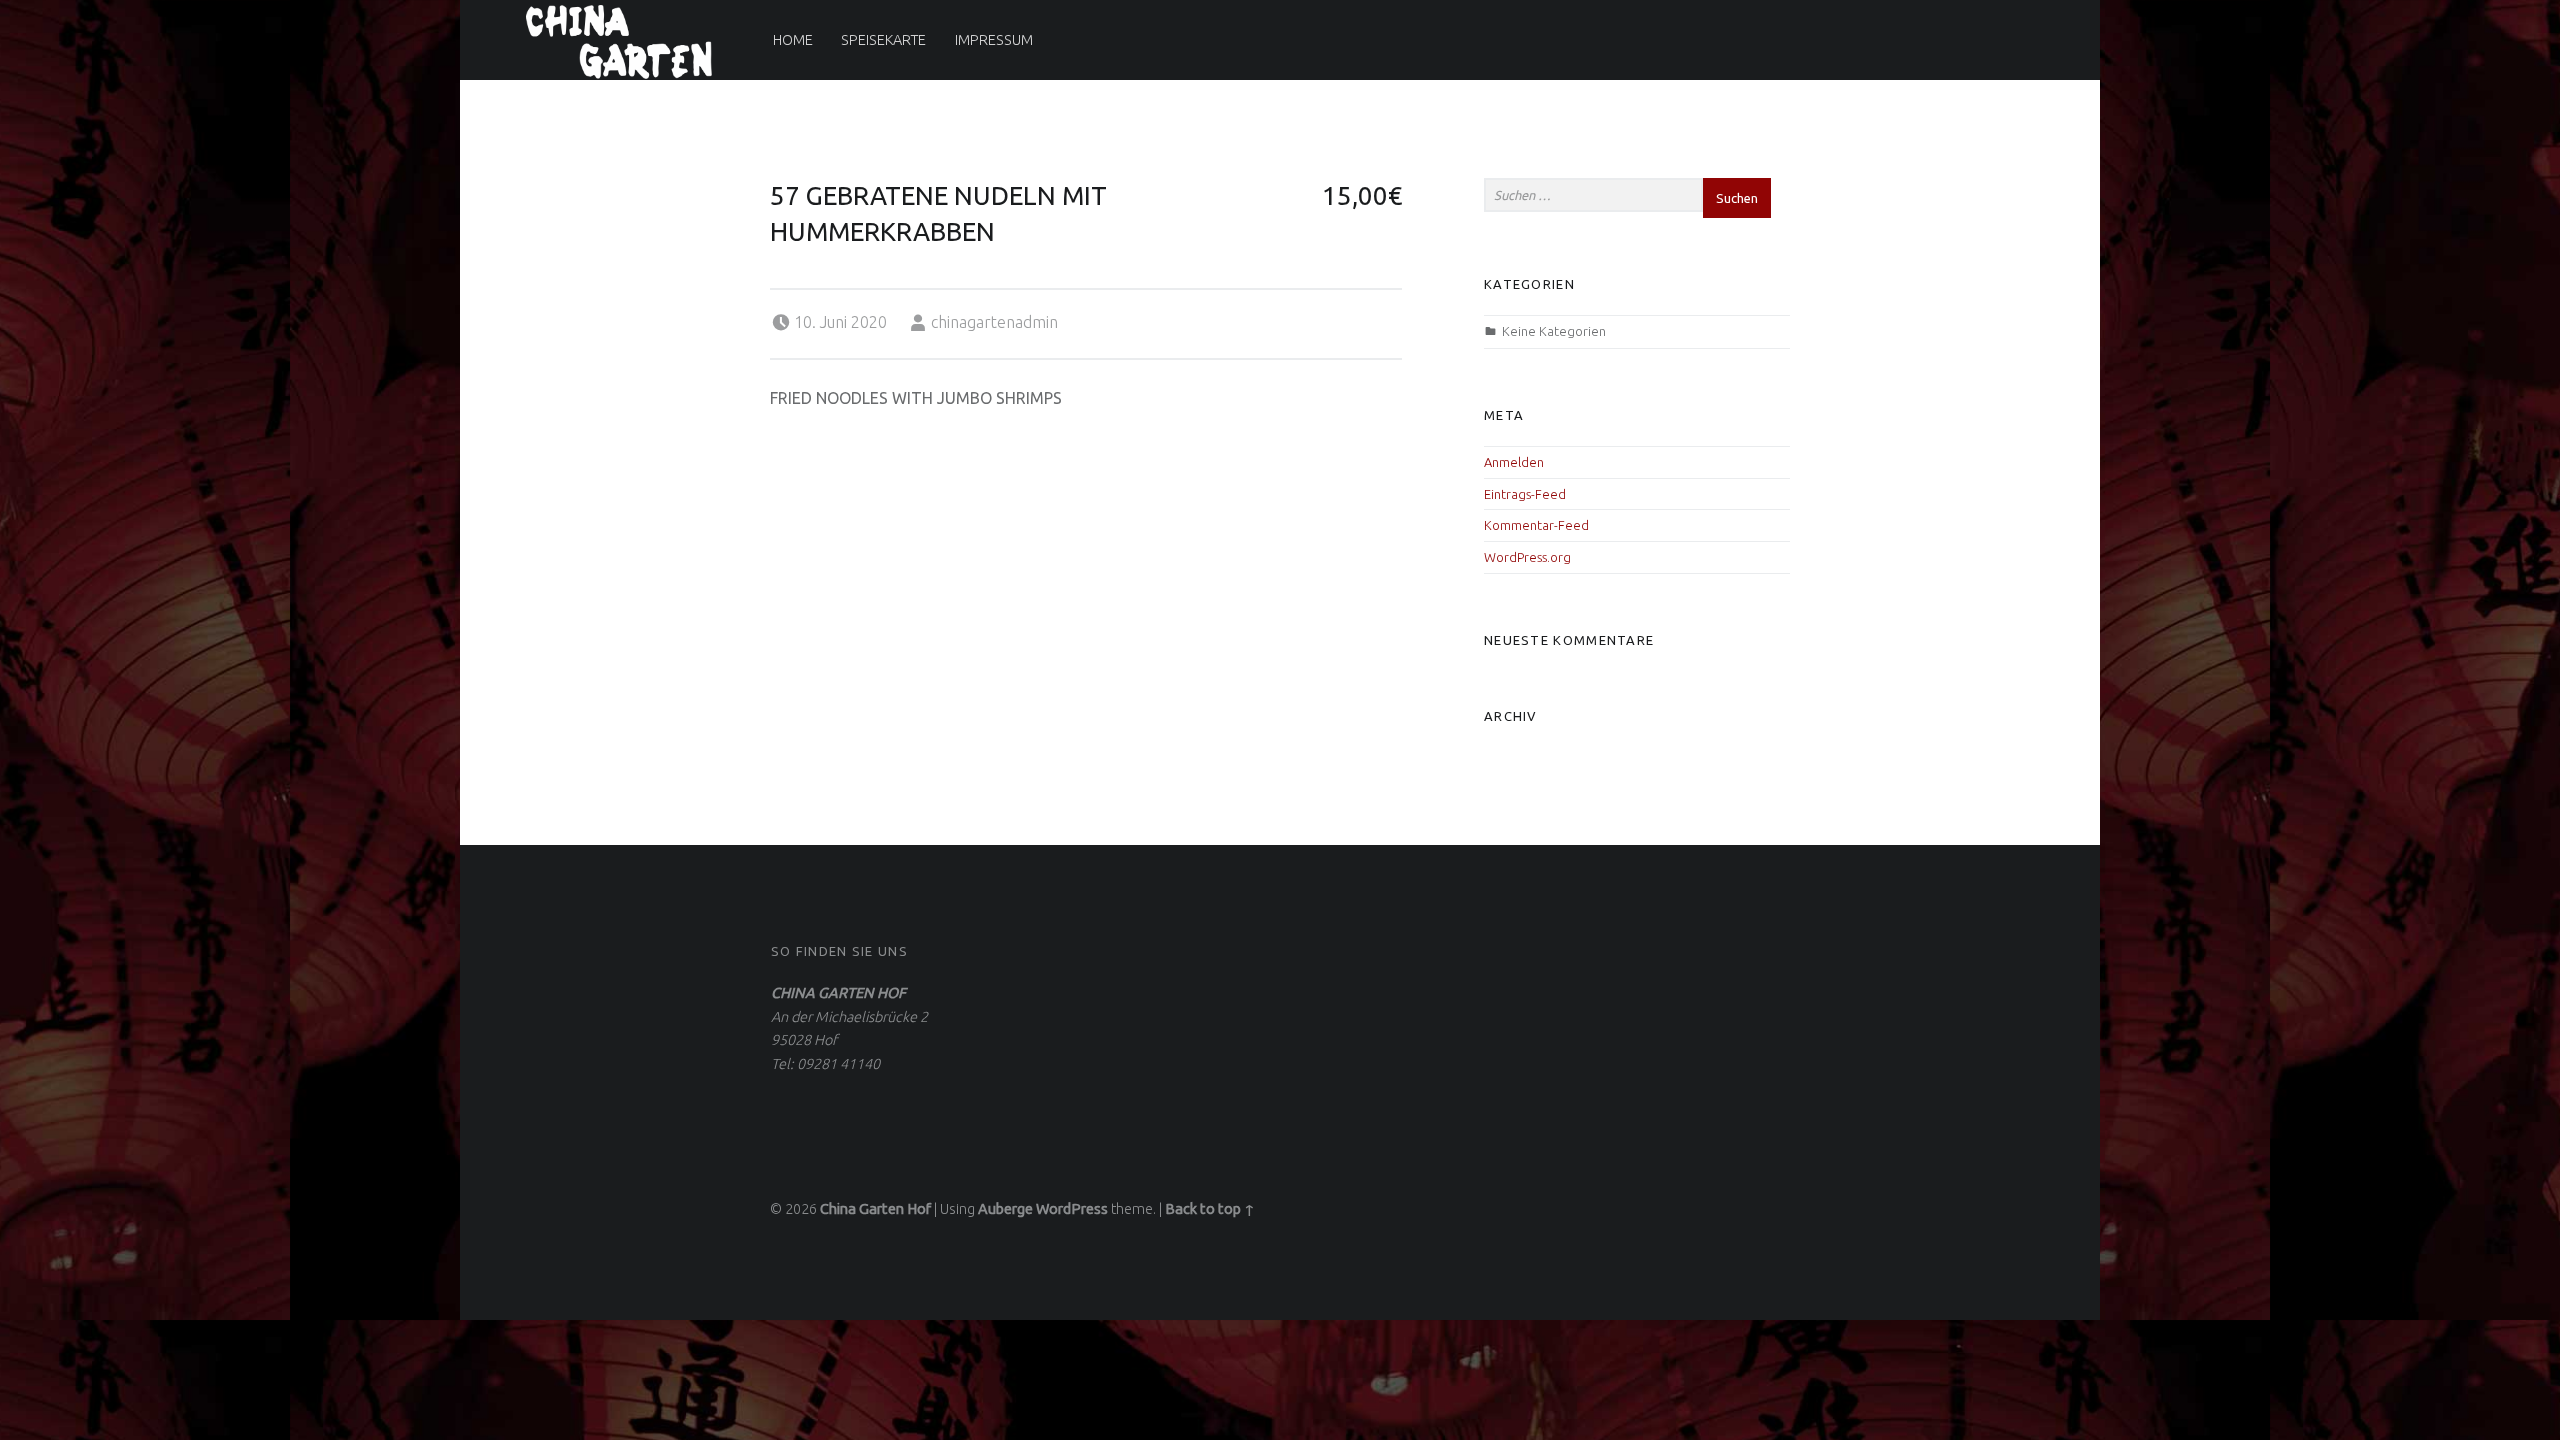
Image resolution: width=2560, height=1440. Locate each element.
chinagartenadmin (994, 322)
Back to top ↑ (1210, 1209)
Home (793, 40)
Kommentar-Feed (1536, 525)
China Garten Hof (875, 1209)
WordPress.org (1527, 557)
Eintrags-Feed (1525, 494)
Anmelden (1514, 462)
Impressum (994, 40)
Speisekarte (883, 40)
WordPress (1072, 1209)
